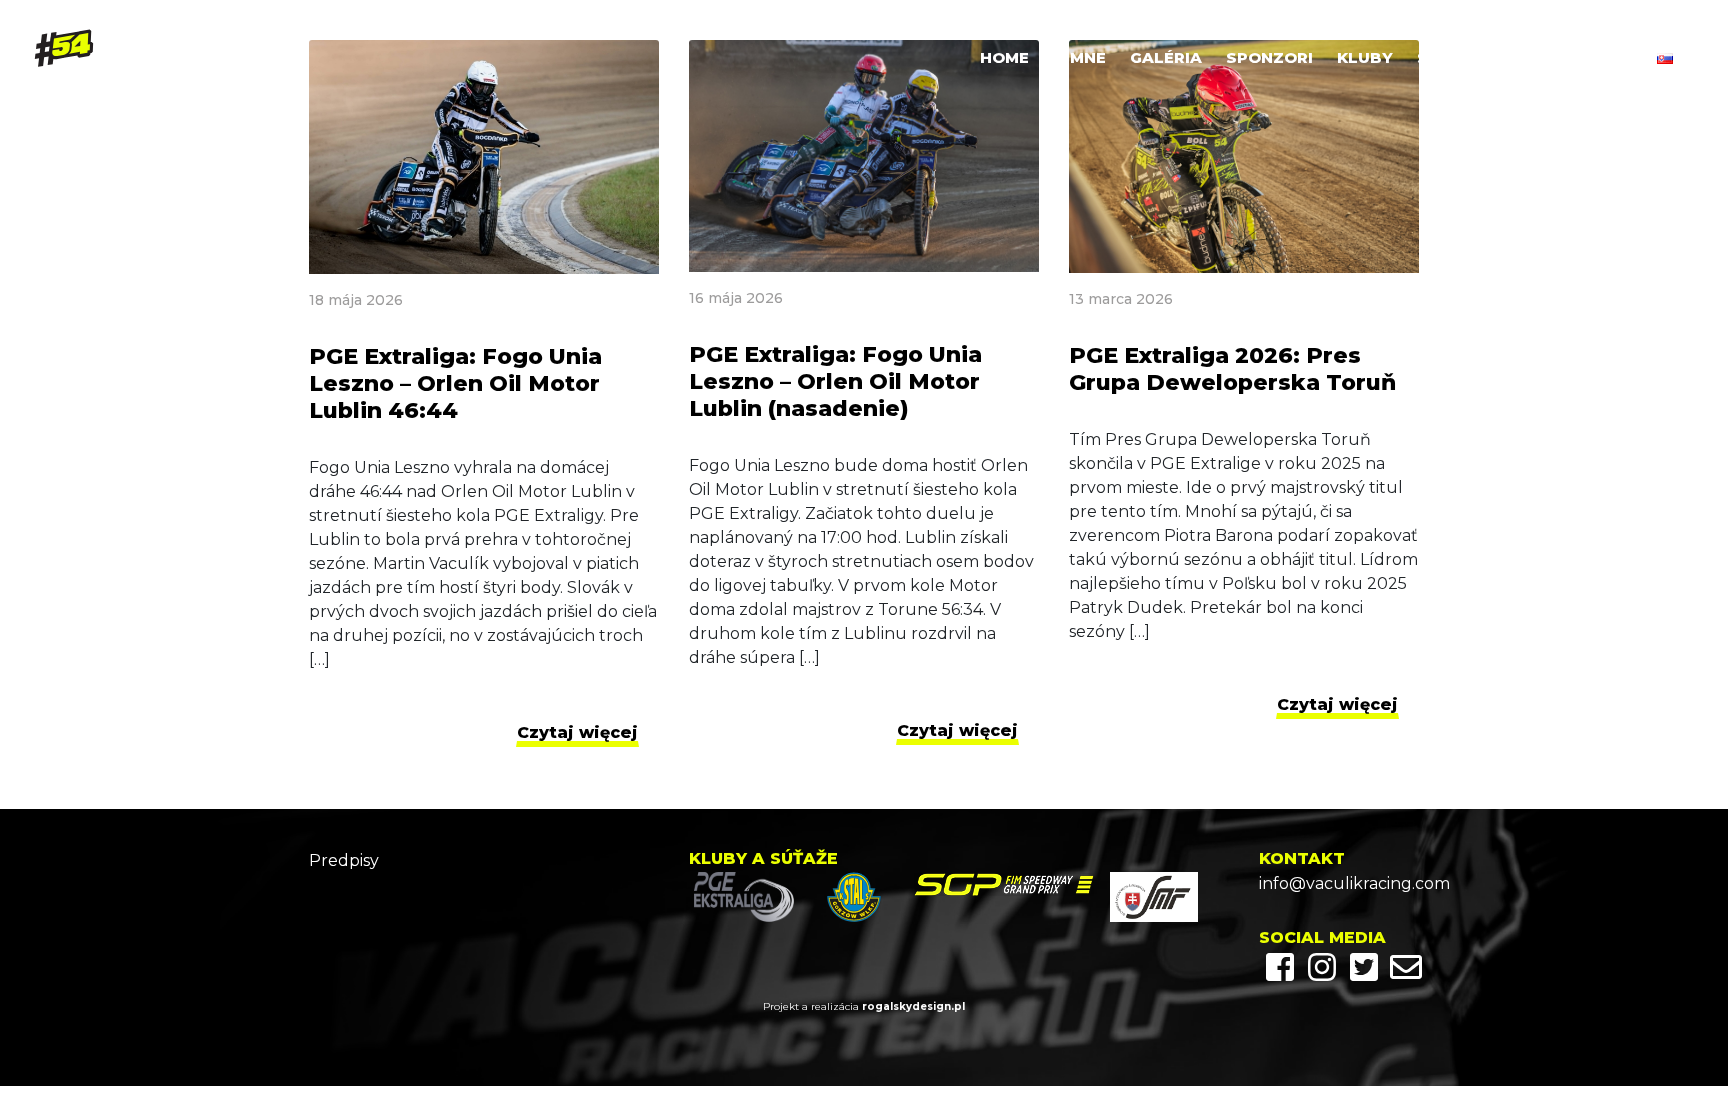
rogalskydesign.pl (913, 1006)
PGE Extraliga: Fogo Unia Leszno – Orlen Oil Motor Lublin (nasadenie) (835, 381)
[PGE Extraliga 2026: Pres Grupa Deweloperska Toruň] (1244, 156)
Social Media (1476, 57)
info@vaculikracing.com (1339, 883)
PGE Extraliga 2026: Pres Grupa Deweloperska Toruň (1232, 369)
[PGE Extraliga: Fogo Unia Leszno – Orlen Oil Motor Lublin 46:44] (484, 157)
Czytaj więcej (577, 732)
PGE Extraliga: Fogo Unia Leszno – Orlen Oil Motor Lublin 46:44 (455, 383)
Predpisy (344, 860)
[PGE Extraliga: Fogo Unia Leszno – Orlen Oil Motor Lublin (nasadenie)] (864, 156)
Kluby (1365, 57)
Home (1004, 57)
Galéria (1166, 57)
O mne (1079, 57)
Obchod (1596, 57)
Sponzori (1269, 57)
